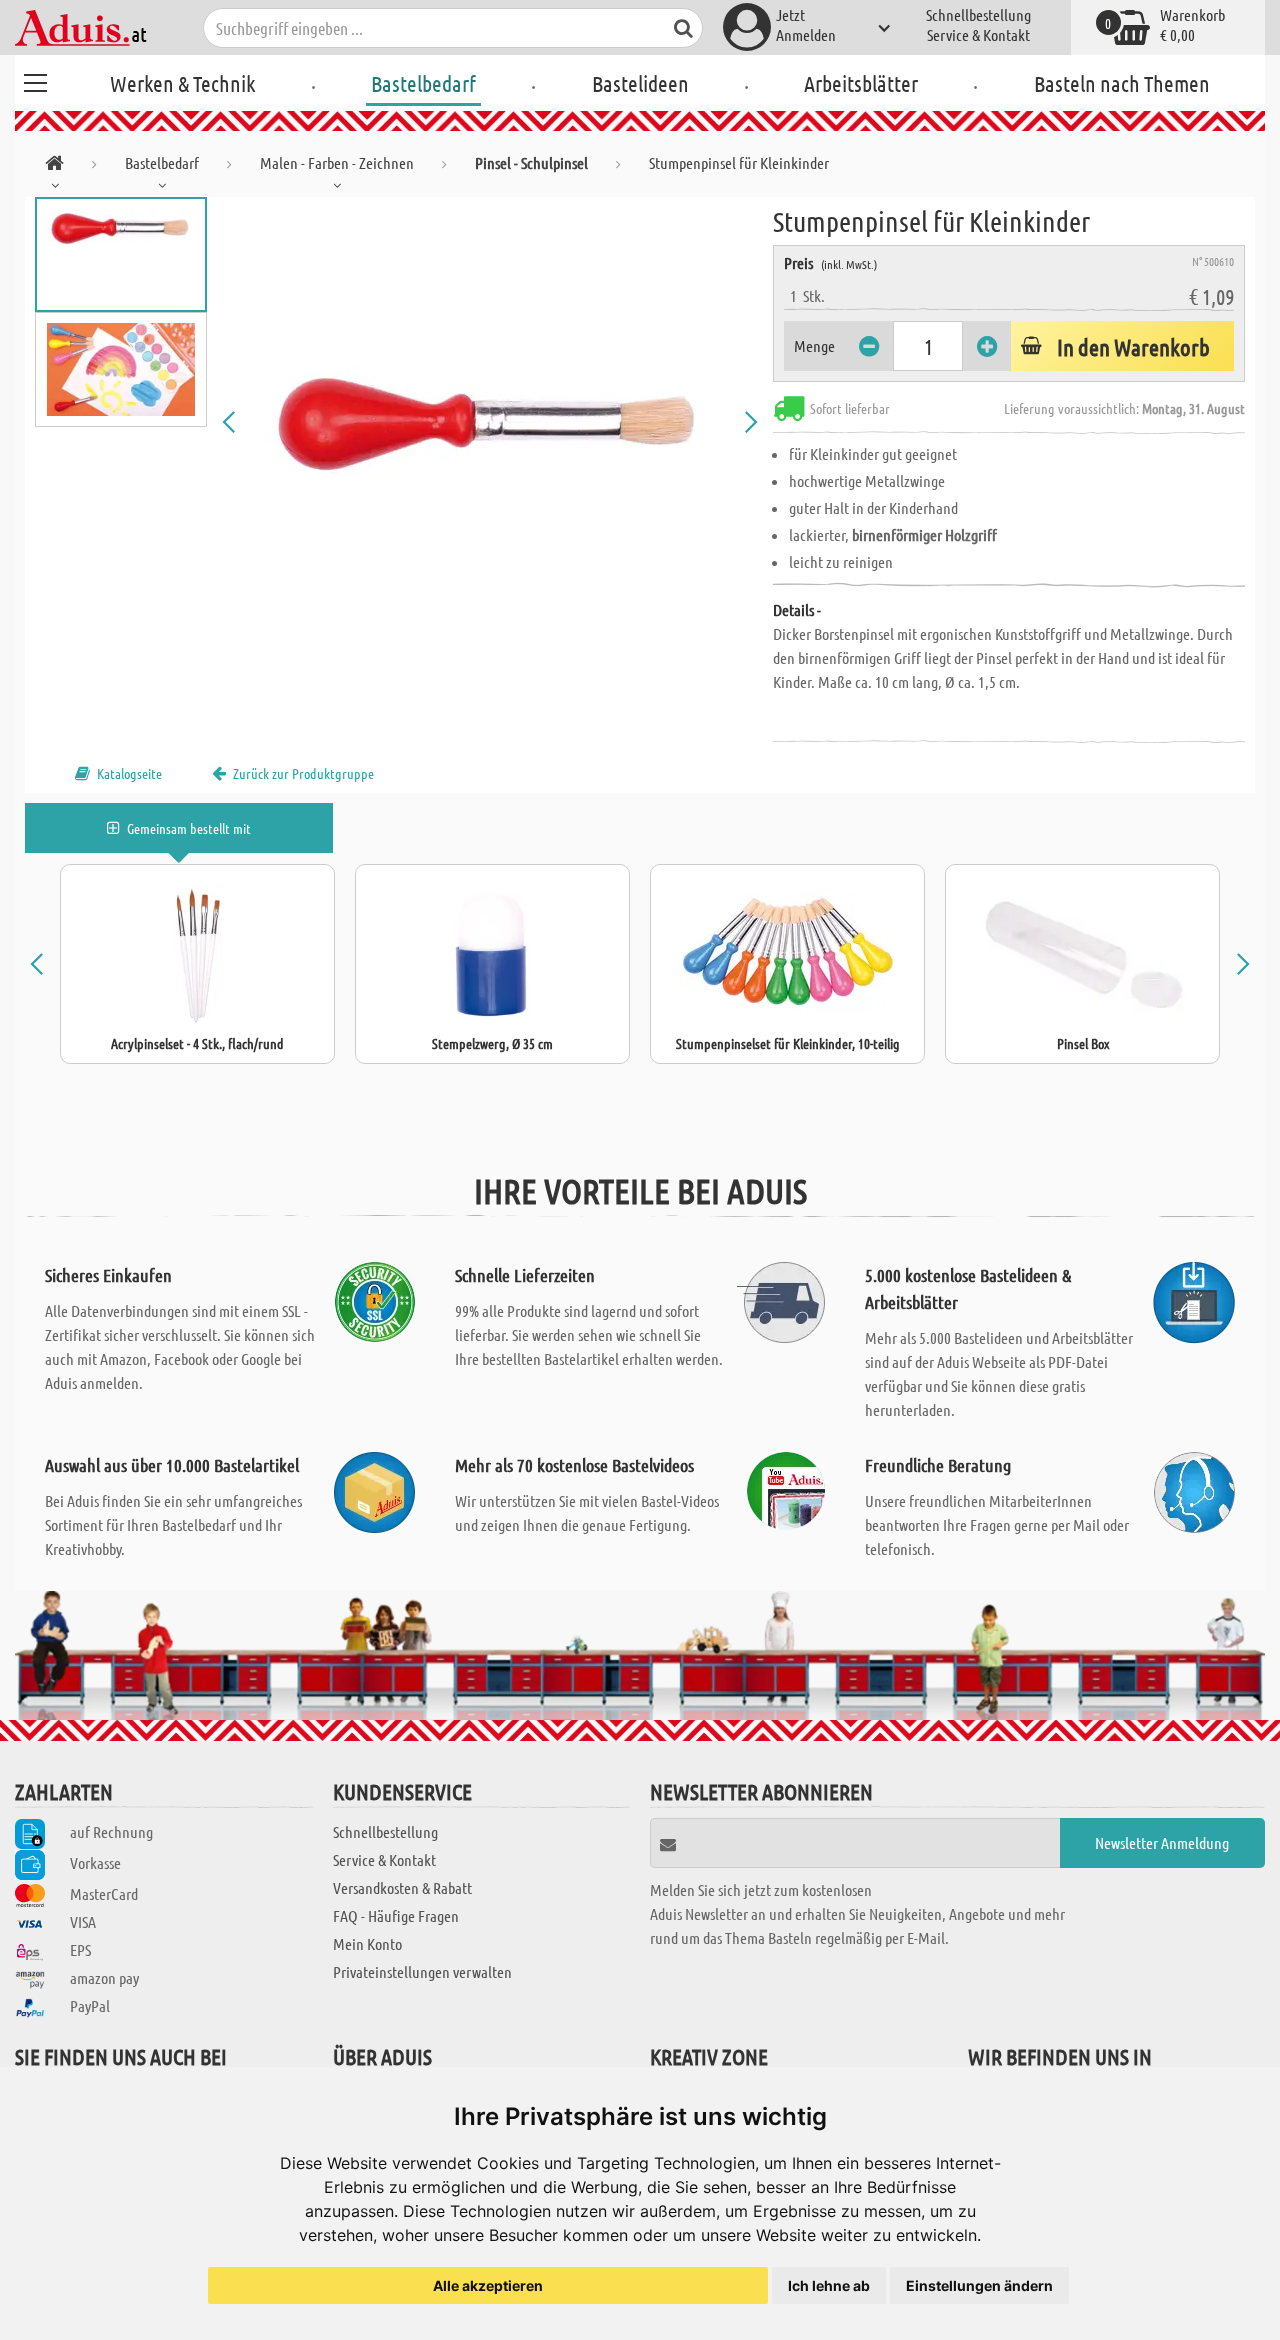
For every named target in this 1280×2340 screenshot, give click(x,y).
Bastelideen (640, 83)
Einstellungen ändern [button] (979, 2285)
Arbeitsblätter (861, 83)
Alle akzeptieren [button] (488, 2285)
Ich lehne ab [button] (829, 2285)
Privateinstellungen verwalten (422, 1971)
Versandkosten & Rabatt (402, 1887)
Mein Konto (367, 1943)
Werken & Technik (182, 83)
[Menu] (35, 80)
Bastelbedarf (423, 83)
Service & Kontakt (978, 34)
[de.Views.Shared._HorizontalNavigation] (54, 166)
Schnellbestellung (978, 14)
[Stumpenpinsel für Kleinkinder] (490, 422)
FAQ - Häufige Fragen (396, 1915)
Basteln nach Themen (1122, 83)
